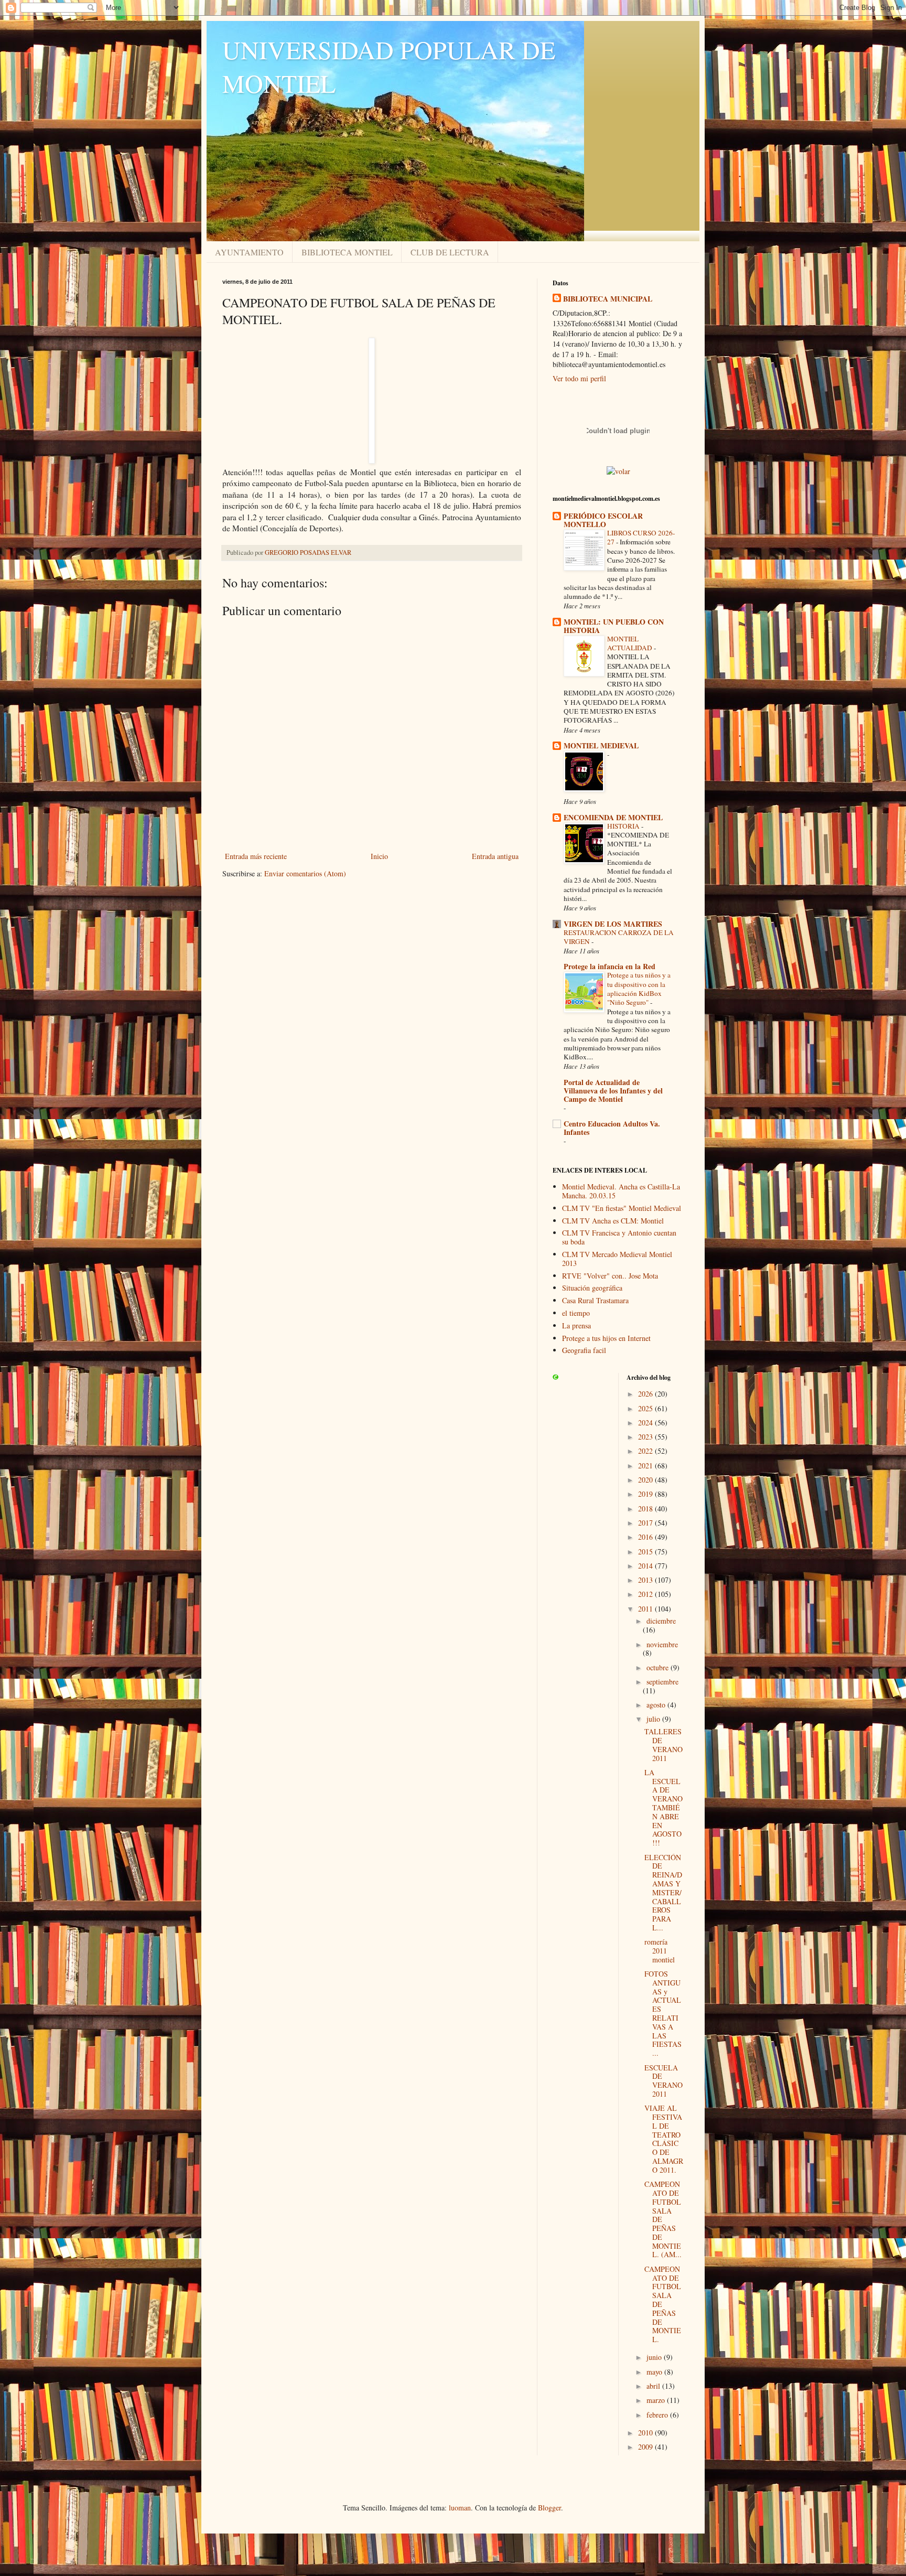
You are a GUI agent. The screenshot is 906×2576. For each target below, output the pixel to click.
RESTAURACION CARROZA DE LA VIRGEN (619, 937)
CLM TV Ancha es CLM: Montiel (613, 1221)
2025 (646, 1408)
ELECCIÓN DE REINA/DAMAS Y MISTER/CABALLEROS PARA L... (663, 1892)
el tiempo (576, 1313)
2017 (646, 1523)
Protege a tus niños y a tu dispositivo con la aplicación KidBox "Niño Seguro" (639, 989)
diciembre (661, 1621)
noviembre (662, 1644)
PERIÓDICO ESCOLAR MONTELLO (603, 520)
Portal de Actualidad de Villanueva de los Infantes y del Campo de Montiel (613, 1091)
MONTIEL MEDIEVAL (601, 745)
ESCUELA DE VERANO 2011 (664, 2081)
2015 (646, 1552)
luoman (460, 2508)
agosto (657, 1705)
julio (654, 1719)
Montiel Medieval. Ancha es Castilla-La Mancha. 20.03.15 (621, 1191)
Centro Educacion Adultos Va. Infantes (612, 1128)
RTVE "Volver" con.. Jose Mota (610, 1276)
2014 (646, 1566)
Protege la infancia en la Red (610, 966)
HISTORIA (624, 826)
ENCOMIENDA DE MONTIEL (613, 817)
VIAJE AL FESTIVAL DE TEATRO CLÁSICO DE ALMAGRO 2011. (664, 2139)
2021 (646, 1466)
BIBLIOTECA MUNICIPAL (608, 299)
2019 (646, 1494)
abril (654, 2386)
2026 (646, 1394)
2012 (646, 1594)
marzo (657, 2400)
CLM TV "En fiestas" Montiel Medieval (622, 1208)
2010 (646, 2433)
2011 (646, 1609)
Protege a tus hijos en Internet (606, 1338)
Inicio (379, 856)
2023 (646, 1437)
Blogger (549, 2508)
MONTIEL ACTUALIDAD (630, 643)
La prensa (576, 1325)
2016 (646, 1537)
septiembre (662, 1682)
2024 (646, 1423)
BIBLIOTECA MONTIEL (347, 252)
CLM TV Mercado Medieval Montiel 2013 (617, 1259)
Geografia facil (584, 1350)
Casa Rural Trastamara (595, 1300)
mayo (655, 2372)
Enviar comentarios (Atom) (305, 873)
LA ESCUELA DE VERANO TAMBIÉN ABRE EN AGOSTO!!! (664, 1807)
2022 (646, 1451)
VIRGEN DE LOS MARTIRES (613, 924)
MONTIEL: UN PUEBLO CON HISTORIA (614, 626)
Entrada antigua (495, 856)
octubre (659, 1667)
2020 (646, 1480)
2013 (646, 1580)
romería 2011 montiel (660, 1951)
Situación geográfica (592, 1288)
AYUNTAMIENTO (249, 252)
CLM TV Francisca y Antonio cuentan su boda (619, 1237)
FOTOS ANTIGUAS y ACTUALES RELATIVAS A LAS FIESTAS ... (663, 2013)
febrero (658, 2415)
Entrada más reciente (256, 856)
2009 (646, 2447)
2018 (646, 1509)
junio (655, 2357)
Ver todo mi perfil (579, 378)
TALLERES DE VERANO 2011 (664, 1745)
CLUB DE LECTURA (450, 252)
